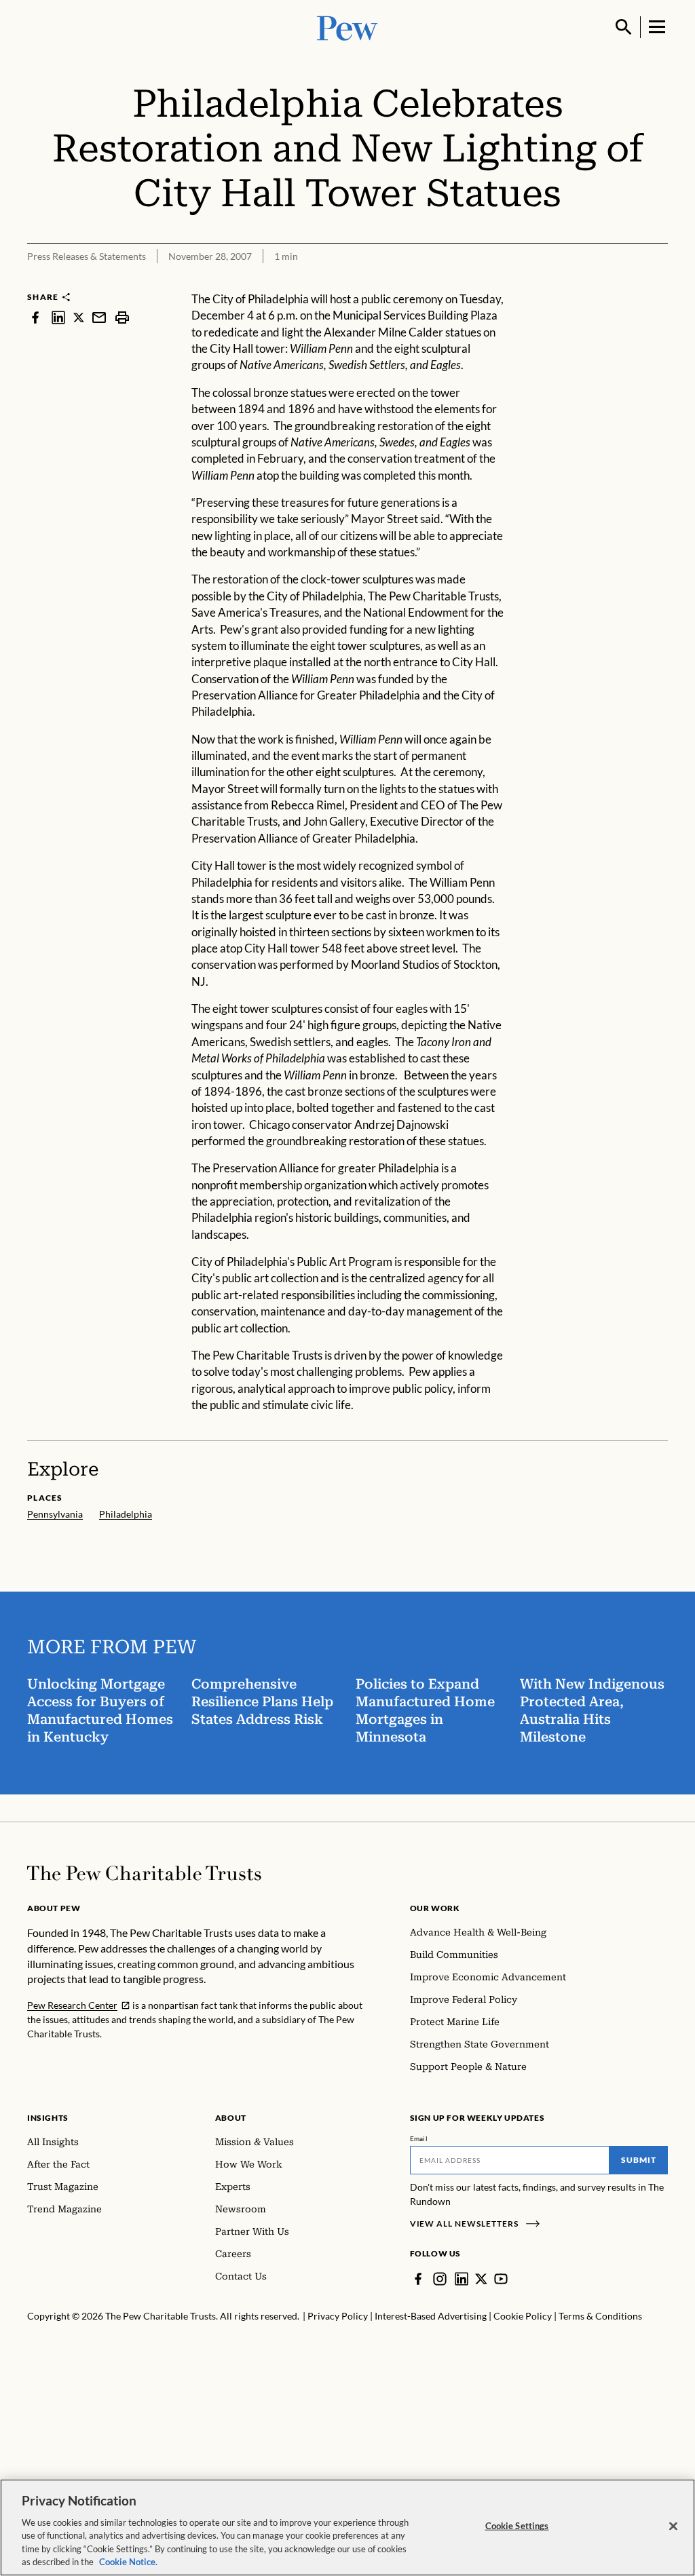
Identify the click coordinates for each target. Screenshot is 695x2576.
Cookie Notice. (128, 2562)
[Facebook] (418, 2279)
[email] (99, 317)
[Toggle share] (660, 282)
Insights (48, 2118)
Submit (639, 2160)
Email (419, 2138)
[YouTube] (501, 2279)
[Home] (144, 1873)
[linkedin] (58, 317)
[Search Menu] (624, 27)
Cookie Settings (517, 2526)
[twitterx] (79, 317)
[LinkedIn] (462, 2279)
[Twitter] (481, 2279)
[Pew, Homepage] (347, 27)
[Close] (673, 2526)
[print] (122, 317)
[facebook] (35, 317)
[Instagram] (440, 2279)
